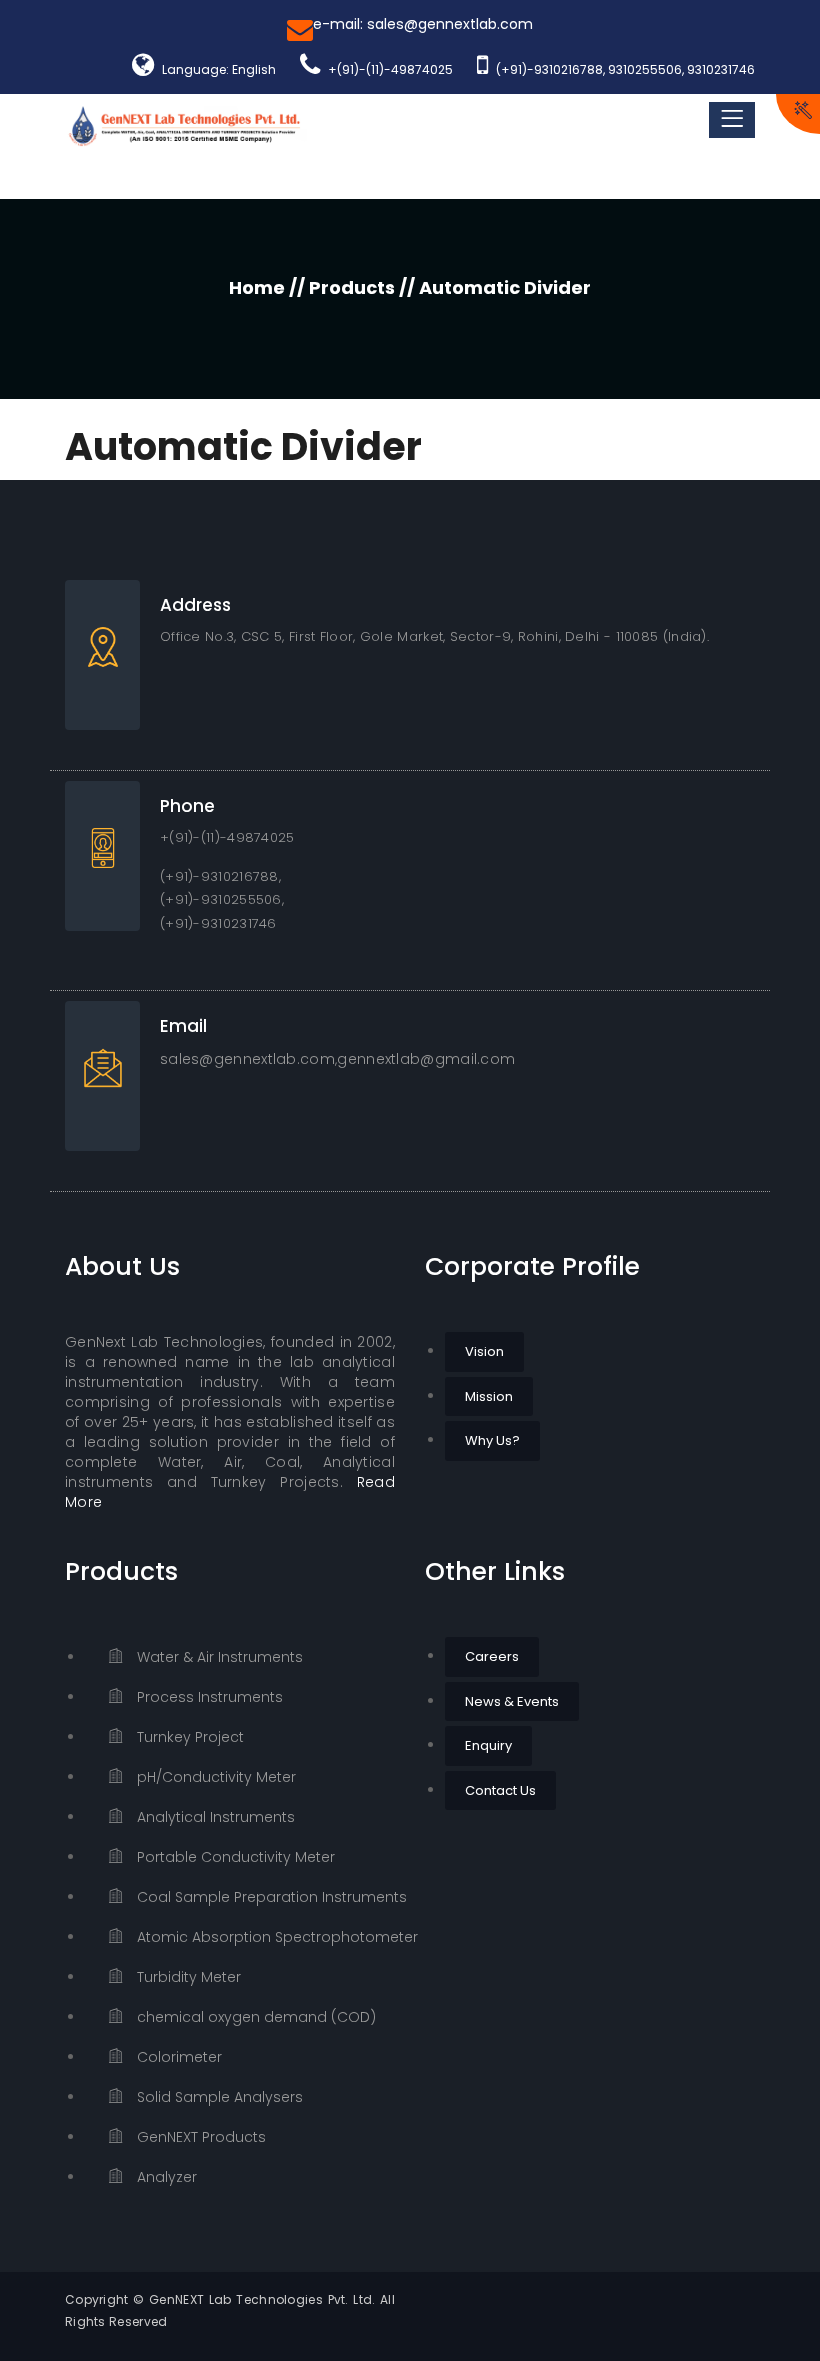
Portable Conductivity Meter (234, 1857)
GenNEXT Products (199, 2137)
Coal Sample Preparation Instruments (264, 1897)
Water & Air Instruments (218, 1657)
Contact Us (500, 1790)
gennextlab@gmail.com (426, 1059)
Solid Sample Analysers (218, 2097)
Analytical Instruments (214, 1817)
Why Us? (492, 1440)
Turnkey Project (188, 1737)
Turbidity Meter (187, 1977)
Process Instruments (208, 1697)
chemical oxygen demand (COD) (254, 2017)
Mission (489, 1396)
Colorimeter (177, 2057)
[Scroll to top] (779, 2320)
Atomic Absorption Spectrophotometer (264, 1937)
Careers (492, 1656)
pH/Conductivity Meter (214, 1777)
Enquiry (488, 1745)
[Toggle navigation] (732, 120)
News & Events (512, 1701)
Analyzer (165, 2177)
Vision (484, 1351)
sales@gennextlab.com (247, 1059)
